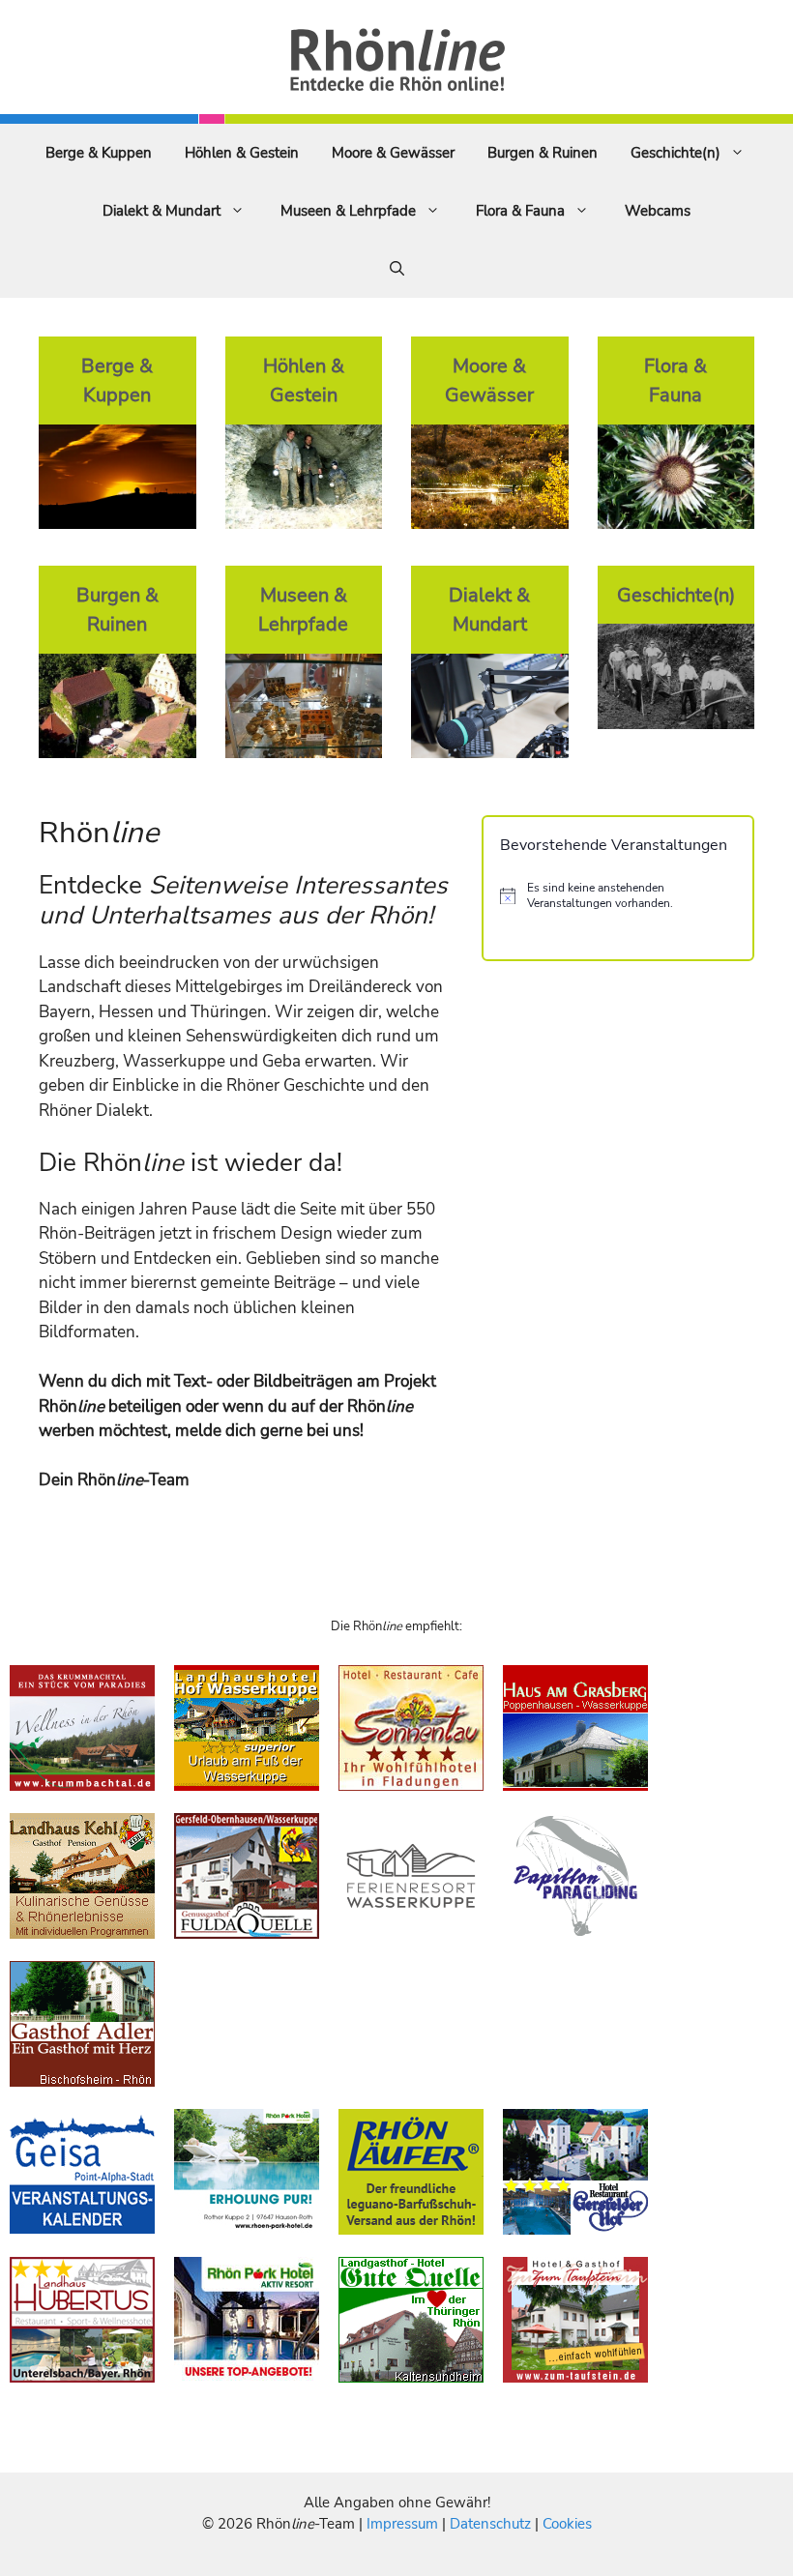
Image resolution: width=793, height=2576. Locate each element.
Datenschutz (490, 2524)
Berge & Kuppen (99, 153)
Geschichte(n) (676, 153)
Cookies (567, 2524)
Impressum (404, 2524)
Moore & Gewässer (393, 153)
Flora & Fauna (520, 211)
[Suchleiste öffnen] (397, 269)
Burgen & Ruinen (543, 153)
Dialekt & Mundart (162, 211)
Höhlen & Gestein (242, 153)
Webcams (658, 211)
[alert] (618, 896)
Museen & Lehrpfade (348, 211)
